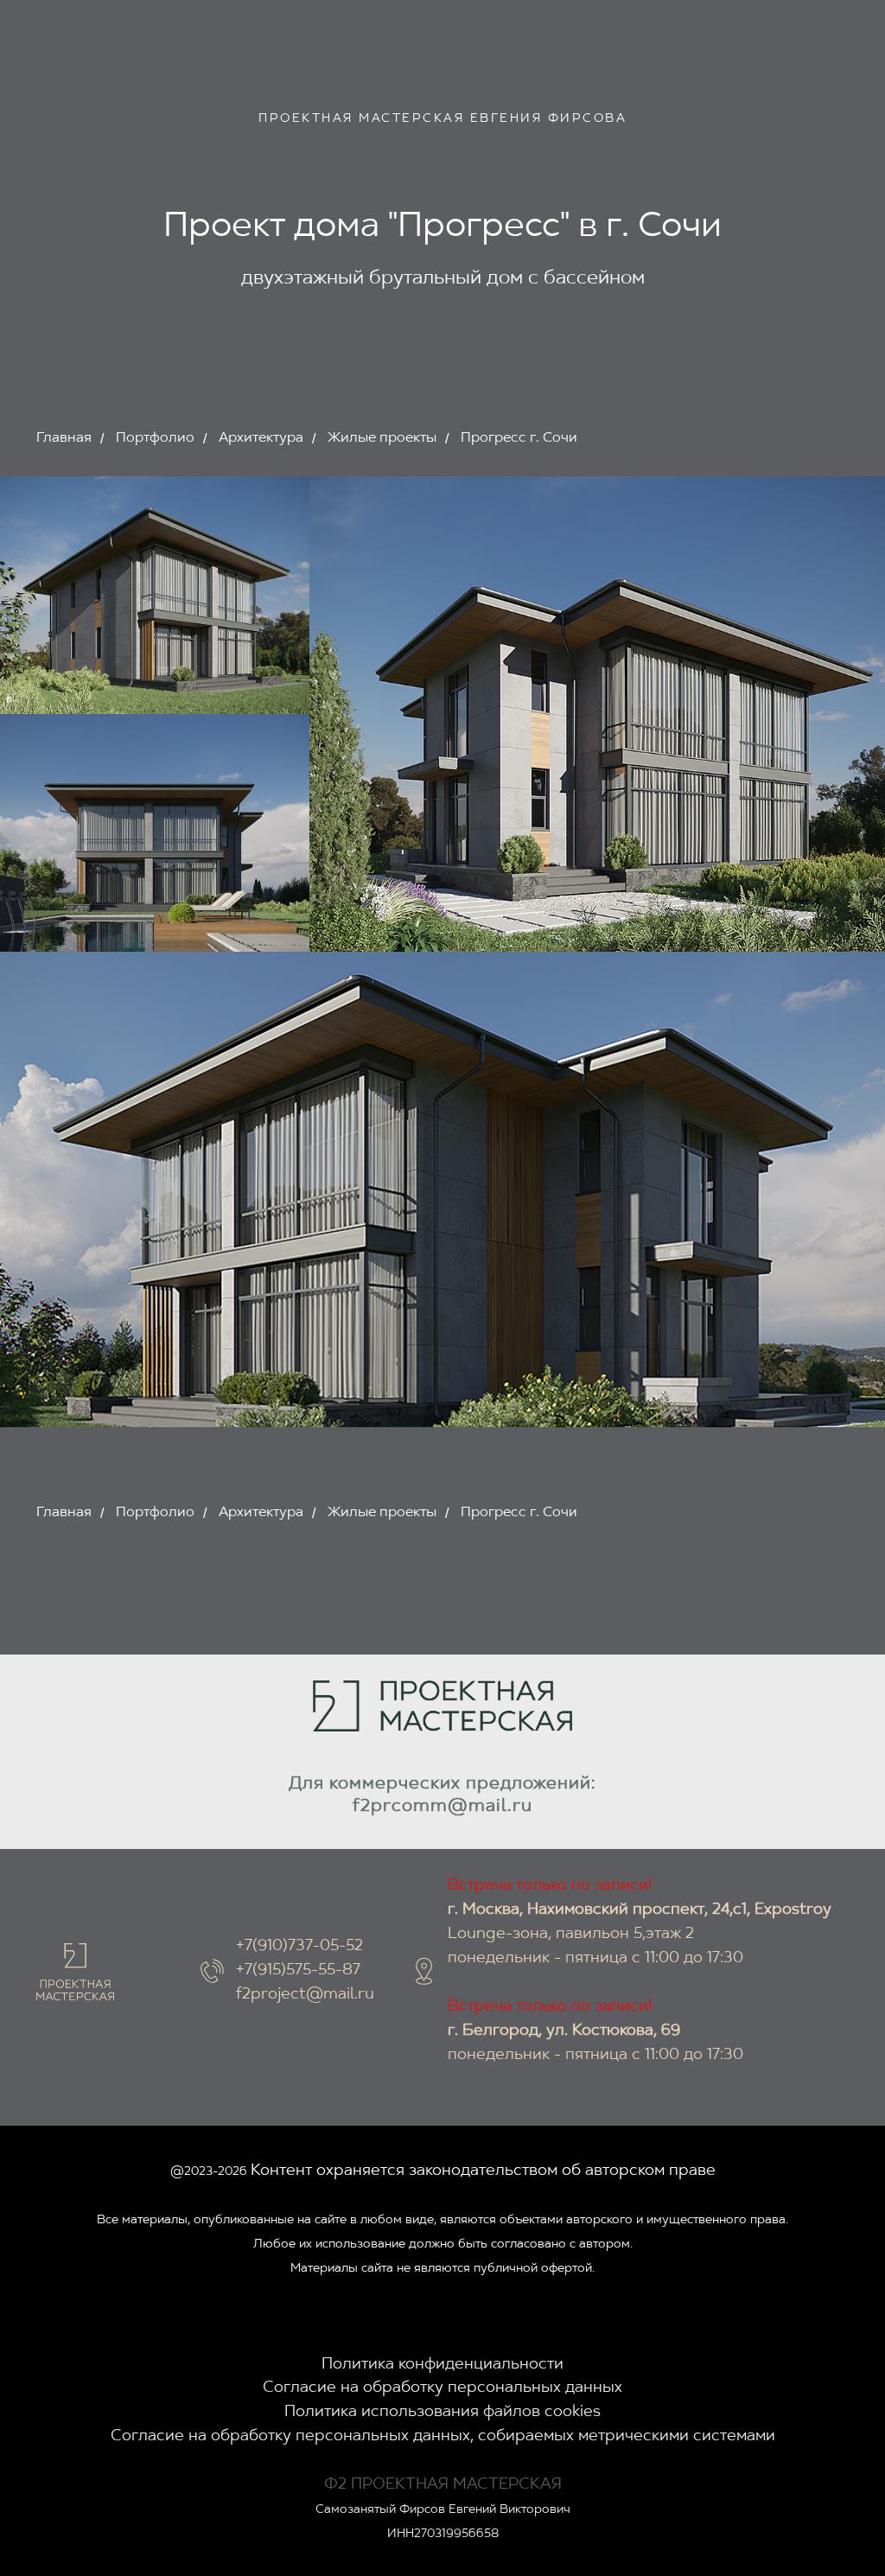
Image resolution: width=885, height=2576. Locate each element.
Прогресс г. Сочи (519, 438)
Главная (64, 438)
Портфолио (155, 438)
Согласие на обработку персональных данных (442, 2388)
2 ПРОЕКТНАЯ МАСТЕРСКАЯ (450, 2485)
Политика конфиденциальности (442, 2365)
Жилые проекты (382, 438)
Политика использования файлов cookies (442, 2413)
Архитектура (261, 438)
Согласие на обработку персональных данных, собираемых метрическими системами (443, 2437)
